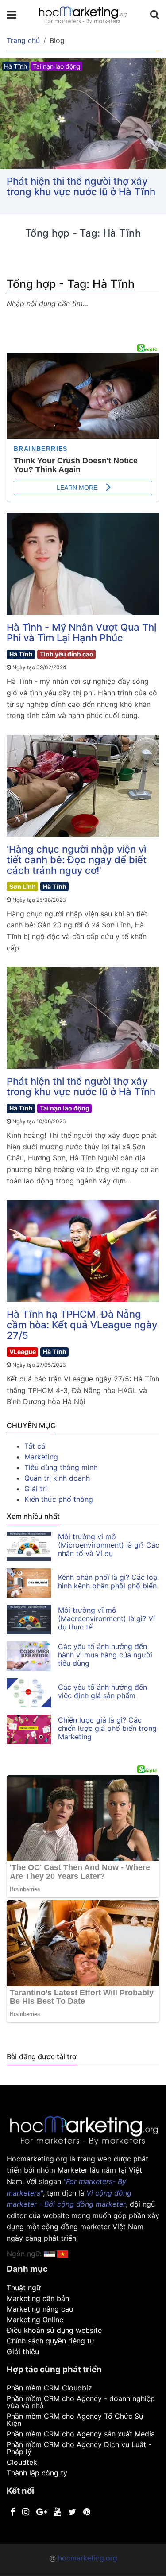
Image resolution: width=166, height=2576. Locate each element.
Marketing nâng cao (40, 2309)
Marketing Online (35, 2320)
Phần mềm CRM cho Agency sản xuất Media (81, 2434)
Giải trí (36, 1489)
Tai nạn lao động (65, 1108)
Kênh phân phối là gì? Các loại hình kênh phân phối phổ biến (108, 1581)
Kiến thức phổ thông (59, 1499)
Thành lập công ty (37, 2473)
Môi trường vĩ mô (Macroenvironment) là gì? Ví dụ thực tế (106, 1618)
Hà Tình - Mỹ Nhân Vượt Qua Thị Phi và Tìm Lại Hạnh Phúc (81, 632)
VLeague (23, 1352)
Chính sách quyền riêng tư (50, 2341)
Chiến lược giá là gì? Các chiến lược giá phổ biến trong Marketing (107, 1728)
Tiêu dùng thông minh (61, 1467)
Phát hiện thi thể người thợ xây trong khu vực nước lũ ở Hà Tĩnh (81, 186)
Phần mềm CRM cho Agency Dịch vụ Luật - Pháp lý (79, 2448)
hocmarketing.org (88, 2558)
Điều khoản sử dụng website (54, 2330)
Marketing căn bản (38, 2298)
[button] (63, 2254)
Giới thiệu (23, 2351)
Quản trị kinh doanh (57, 1478)
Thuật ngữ (24, 2288)
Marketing (41, 1457)
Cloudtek (22, 2462)
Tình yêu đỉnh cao (67, 654)
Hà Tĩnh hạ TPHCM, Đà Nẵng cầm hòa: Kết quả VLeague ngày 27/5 (82, 1325)
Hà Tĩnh (21, 654)
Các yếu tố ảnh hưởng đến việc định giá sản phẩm (102, 1691)
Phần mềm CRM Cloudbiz (49, 2388)
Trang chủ (23, 40)
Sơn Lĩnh (23, 886)
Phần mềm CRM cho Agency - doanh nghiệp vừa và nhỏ (81, 2402)
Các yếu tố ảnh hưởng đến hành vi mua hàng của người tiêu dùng (105, 1655)
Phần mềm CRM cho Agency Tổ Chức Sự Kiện (75, 2420)
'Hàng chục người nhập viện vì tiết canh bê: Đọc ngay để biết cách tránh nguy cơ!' (77, 860)
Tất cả (35, 1446)
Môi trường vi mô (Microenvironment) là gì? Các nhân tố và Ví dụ (109, 1545)
